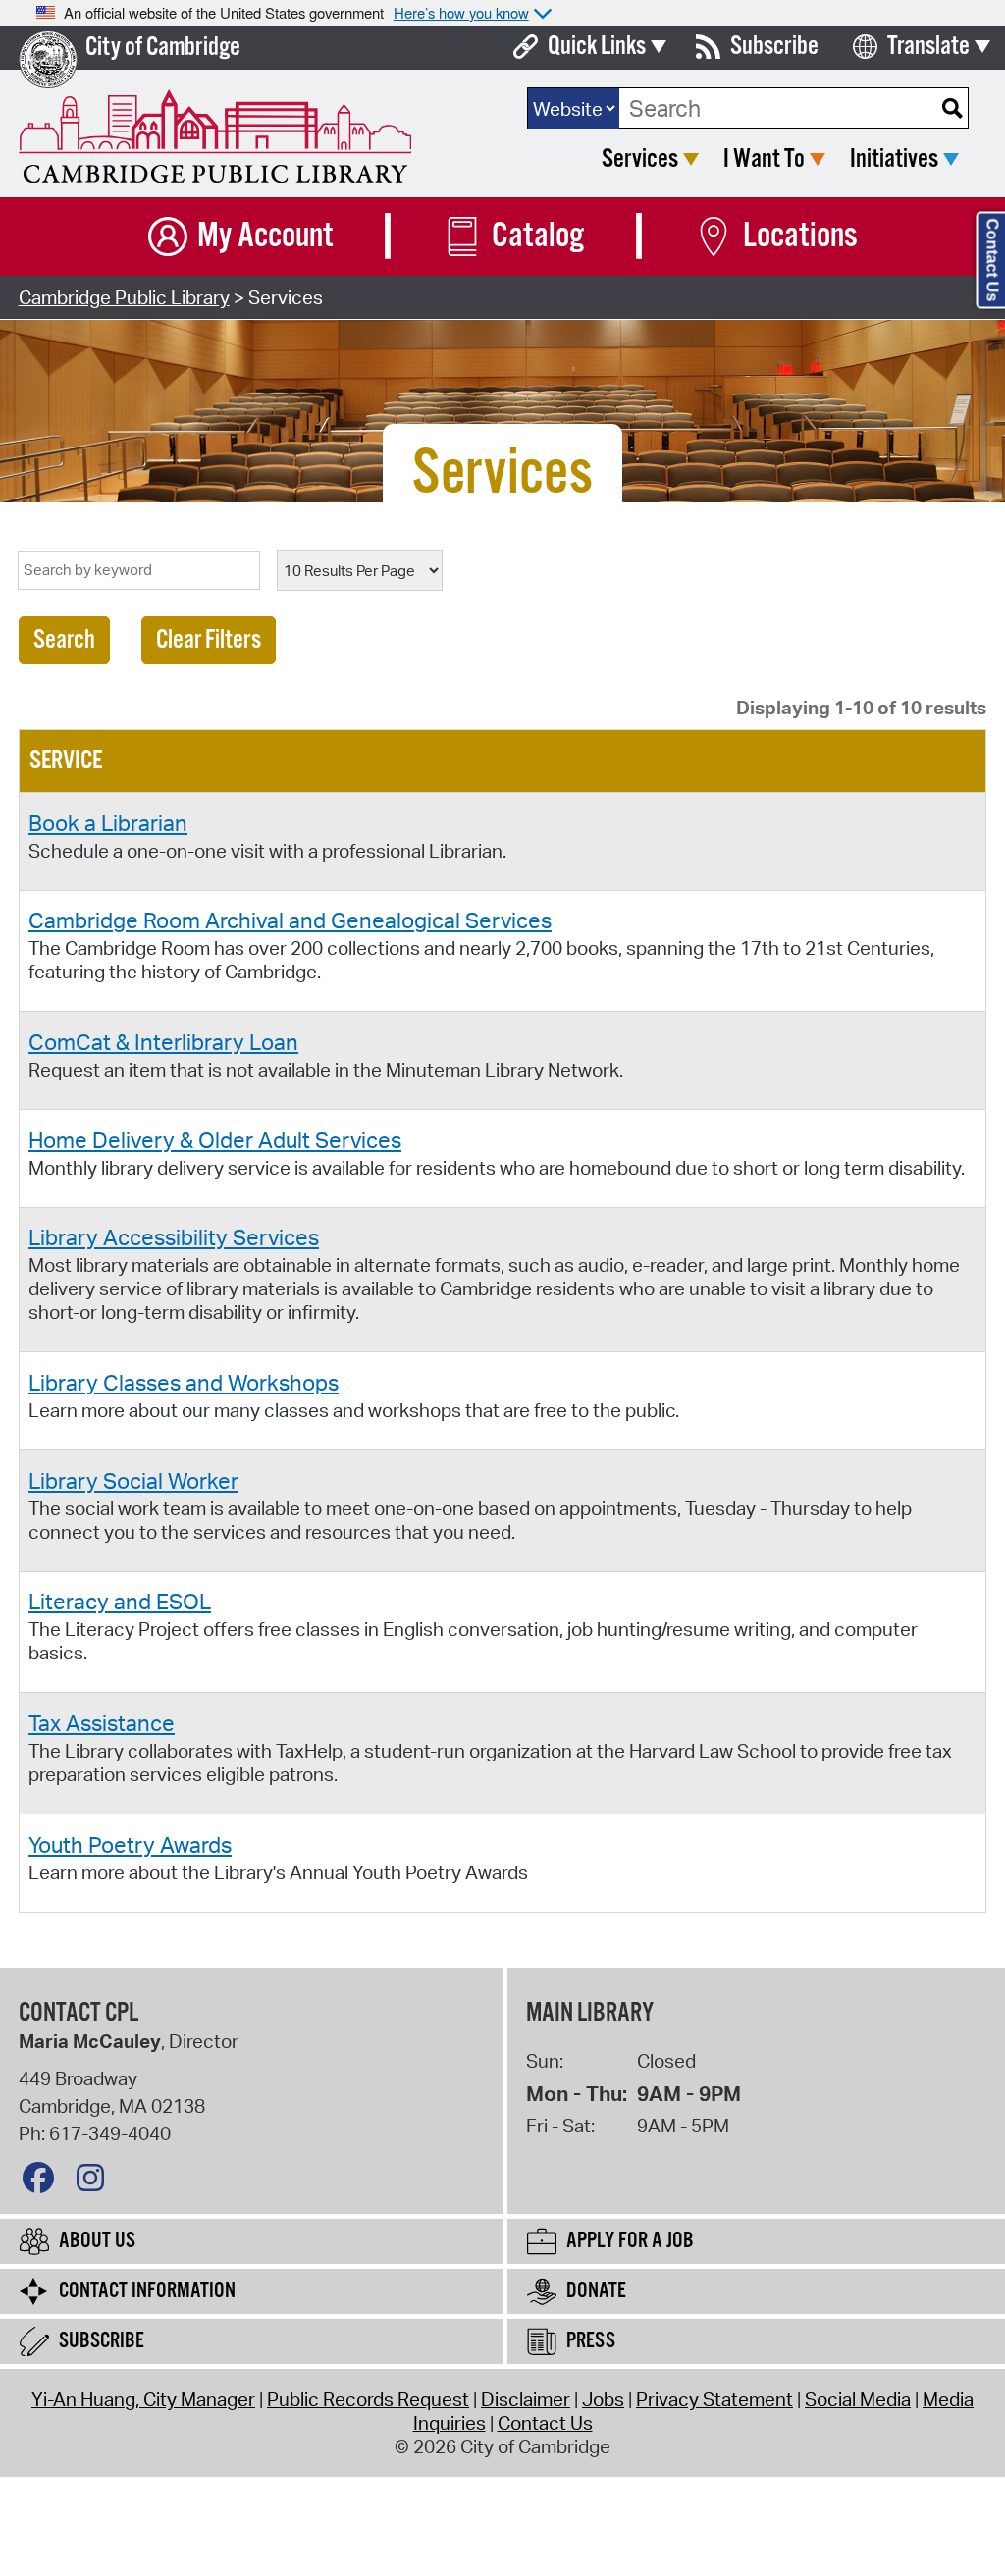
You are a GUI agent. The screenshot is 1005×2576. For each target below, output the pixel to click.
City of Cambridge (163, 48)
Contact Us (545, 2423)
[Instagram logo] (95, 2182)
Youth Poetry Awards (130, 1844)
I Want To (764, 159)
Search (64, 640)
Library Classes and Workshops (184, 1382)
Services (640, 159)
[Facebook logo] (43, 2182)
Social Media (858, 2399)
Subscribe (774, 47)
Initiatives (894, 159)
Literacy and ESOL (120, 1601)
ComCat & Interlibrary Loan (163, 1041)
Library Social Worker (133, 1480)
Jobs (603, 2399)
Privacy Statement (714, 2399)
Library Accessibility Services (174, 1236)
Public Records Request (368, 2399)
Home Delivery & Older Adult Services (215, 1139)
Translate (928, 47)
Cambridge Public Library (124, 297)
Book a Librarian (108, 822)
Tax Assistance (102, 1722)
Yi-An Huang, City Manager (143, 2399)
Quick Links (597, 47)
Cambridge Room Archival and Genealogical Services (290, 920)
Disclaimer (526, 2399)
